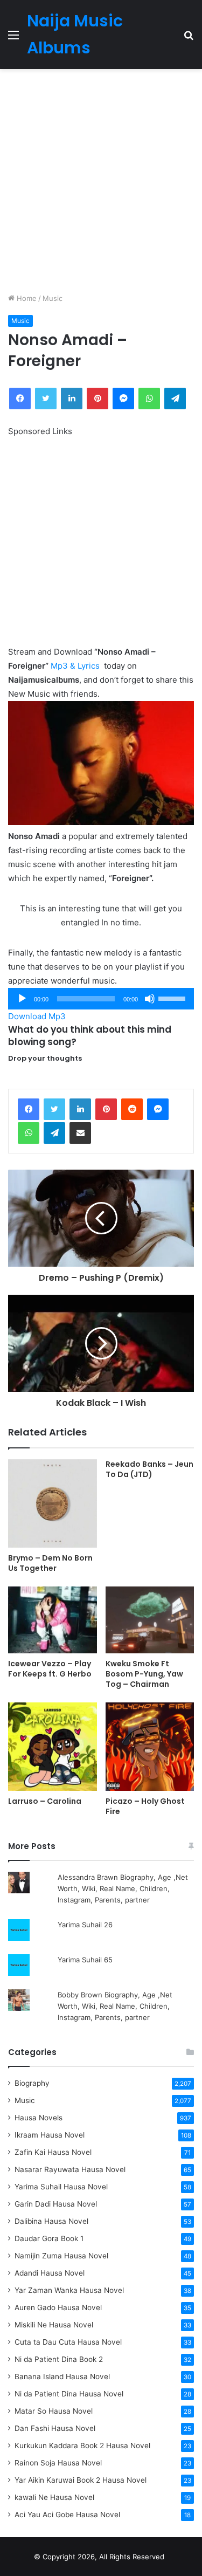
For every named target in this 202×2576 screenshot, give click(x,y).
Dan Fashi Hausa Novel (55, 2428)
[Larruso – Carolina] (53, 1747)
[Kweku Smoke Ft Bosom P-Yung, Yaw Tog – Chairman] (150, 1620)
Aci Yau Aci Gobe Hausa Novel (67, 2515)
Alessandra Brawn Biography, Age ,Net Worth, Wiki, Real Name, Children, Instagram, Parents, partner (123, 1888)
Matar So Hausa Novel (54, 2411)
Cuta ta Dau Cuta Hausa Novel (68, 2342)
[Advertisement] (101, 181)
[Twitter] (54, 1109)
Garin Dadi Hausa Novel (56, 2204)
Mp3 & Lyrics (75, 666)
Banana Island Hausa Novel (62, 2376)
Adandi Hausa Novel (50, 2273)
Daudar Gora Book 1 (49, 2238)
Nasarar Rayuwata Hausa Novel (70, 2169)
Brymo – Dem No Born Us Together (50, 1563)
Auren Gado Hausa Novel (58, 2307)
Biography (32, 2083)
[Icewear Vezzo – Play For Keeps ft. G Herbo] (53, 1620)
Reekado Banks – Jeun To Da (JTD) (149, 1469)
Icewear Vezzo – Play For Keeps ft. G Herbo (50, 1669)
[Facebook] (29, 1109)
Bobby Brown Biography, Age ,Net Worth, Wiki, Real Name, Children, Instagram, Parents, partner (115, 2006)
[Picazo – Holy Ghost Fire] (150, 1747)
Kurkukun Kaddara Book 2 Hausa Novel (82, 2446)
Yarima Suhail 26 (85, 1925)
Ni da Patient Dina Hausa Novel (69, 2394)
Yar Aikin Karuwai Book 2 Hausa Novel (81, 2480)
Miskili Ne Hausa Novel (54, 2325)
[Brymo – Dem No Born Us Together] (53, 1504)
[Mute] (150, 999)
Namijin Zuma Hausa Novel (61, 2256)
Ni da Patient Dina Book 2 (59, 2359)
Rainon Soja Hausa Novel (58, 2463)
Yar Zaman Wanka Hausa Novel (69, 2290)
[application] (101, 999)
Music (53, 298)
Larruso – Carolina (45, 1801)
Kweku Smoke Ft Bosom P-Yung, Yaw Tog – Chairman (144, 1674)
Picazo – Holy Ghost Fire (145, 1806)
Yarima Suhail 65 (85, 1960)
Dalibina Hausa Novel (51, 2221)
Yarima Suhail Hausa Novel (61, 2187)
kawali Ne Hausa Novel (54, 2497)
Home (26, 298)
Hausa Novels (39, 2118)
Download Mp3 (37, 1016)
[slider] (173, 998)
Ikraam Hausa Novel (50, 2135)
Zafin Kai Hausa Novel (53, 2152)
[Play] (22, 999)
